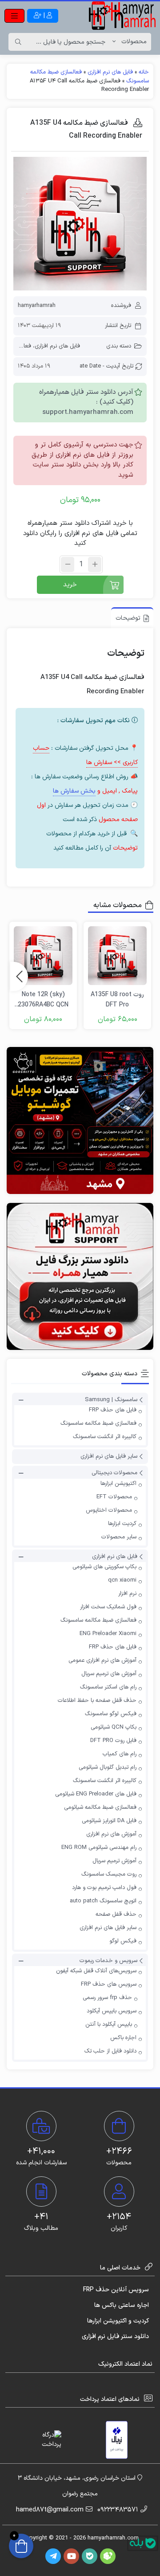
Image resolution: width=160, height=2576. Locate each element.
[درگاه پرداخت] (44, 2440)
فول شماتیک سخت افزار (108, 1607)
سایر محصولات (119, 1537)
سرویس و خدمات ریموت (108, 1961)
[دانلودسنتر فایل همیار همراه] (80, 1276)
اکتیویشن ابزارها (118, 1484)
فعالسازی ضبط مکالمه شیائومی (100, 1807)
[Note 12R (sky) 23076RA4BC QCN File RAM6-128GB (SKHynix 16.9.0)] (43, 956)
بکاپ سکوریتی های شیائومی (104, 1567)
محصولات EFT (114, 1497)
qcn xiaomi (122, 1580)
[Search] (18, 42)
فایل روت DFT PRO (113, 1741)
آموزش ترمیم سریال (114, 1861)
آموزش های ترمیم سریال (109, 1674)
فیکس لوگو (123, 1941)
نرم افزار (127, 1594)
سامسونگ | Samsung (111, 1400)
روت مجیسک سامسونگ (109, 1874)
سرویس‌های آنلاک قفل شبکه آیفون (96, 1971)
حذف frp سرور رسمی (107, 1998)
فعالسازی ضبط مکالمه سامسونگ (98, 1423)
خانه (144, 72)
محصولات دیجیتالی (114, 1473)
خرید (70, 585)
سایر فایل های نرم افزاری (109, 1456)
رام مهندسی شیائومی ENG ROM (99, 1848)
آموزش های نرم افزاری (111, 1834)
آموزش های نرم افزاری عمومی (102, 1660)
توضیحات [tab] (128, 618)
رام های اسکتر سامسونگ (108, 1687)
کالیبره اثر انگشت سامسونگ (105, 1437)
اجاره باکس (123, 2038)
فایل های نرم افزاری (110, 72)
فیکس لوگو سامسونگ (111, 1714)
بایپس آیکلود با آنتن (109, 2024)
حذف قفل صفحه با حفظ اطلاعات (97, 1701)
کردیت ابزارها (122, 1524)
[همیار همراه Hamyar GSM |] (122, 16)
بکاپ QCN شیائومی (114, 1727)
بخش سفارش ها (74, 791)
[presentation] (19, 977)
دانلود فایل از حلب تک (110, 2051)
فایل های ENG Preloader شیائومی (96, 1794)
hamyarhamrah (37, 306)
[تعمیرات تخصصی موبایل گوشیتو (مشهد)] (80, 1120)
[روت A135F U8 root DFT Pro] (117, 956)
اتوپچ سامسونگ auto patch (103, 1901)
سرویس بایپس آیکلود (112, 2011)
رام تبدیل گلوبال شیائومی (108, 1767)
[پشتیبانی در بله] (143, 2543)
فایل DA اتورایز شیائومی (109, 1821)
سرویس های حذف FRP (109, 1984)
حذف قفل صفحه (116, 1914)
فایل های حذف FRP (113, 1410)
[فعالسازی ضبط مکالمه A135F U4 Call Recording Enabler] (80, 224)
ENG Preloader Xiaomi (108, 1634)
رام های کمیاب (120, 1754)
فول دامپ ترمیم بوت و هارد (104, 1888)
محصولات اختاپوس (109, 1510)
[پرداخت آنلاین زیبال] (117, 2440)
